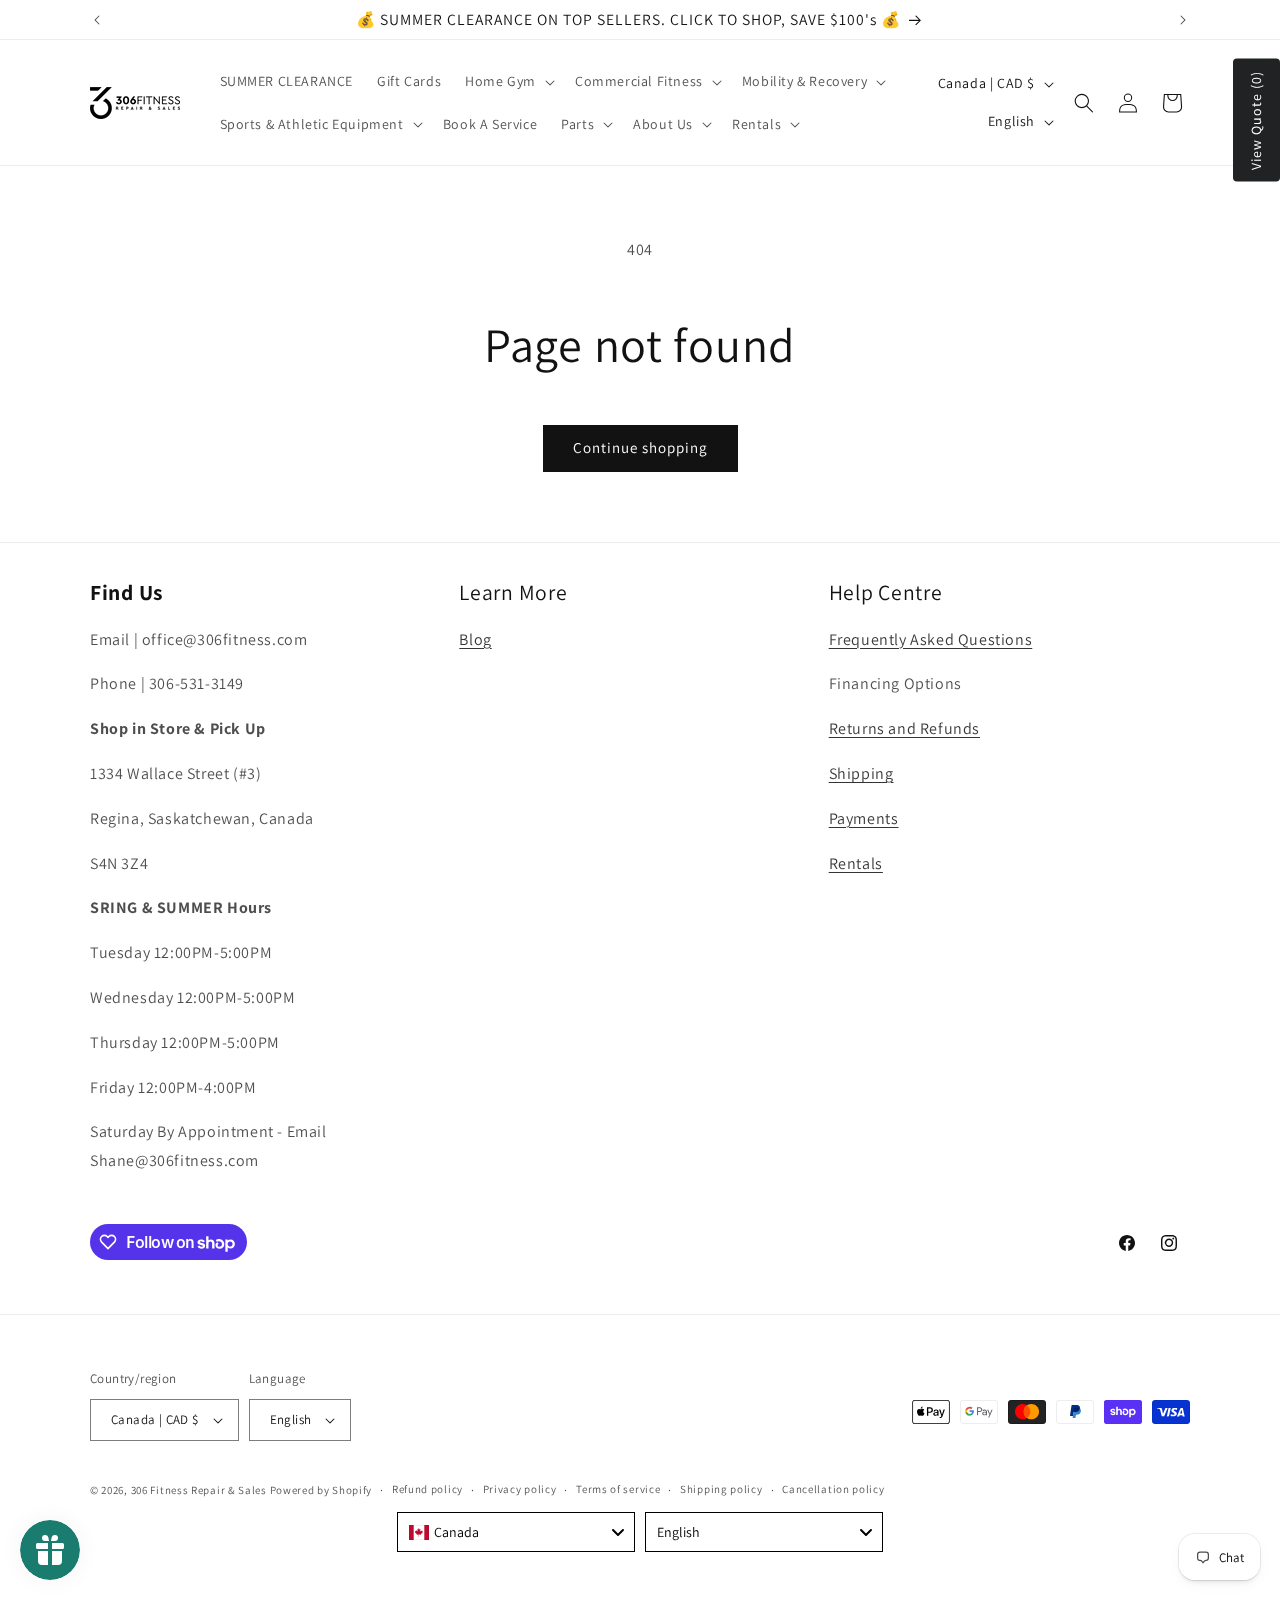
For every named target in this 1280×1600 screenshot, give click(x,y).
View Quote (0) (1256, 120)
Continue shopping (640, 447)
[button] (508, 81)
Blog (475, 639)
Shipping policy (721, 1489)
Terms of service (618, 1489)
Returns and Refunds (904, 728)
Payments (864, 818)
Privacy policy (520, 1489)
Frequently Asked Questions (931, 639)
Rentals (856, 863)
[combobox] (516, 1532)
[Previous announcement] (97, 20)
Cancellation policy (833, 1489)
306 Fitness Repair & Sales (199, 1490)
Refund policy (427, 1489)
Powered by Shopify (321, 1490)
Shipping (861, 773)
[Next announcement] (1183, 20)
